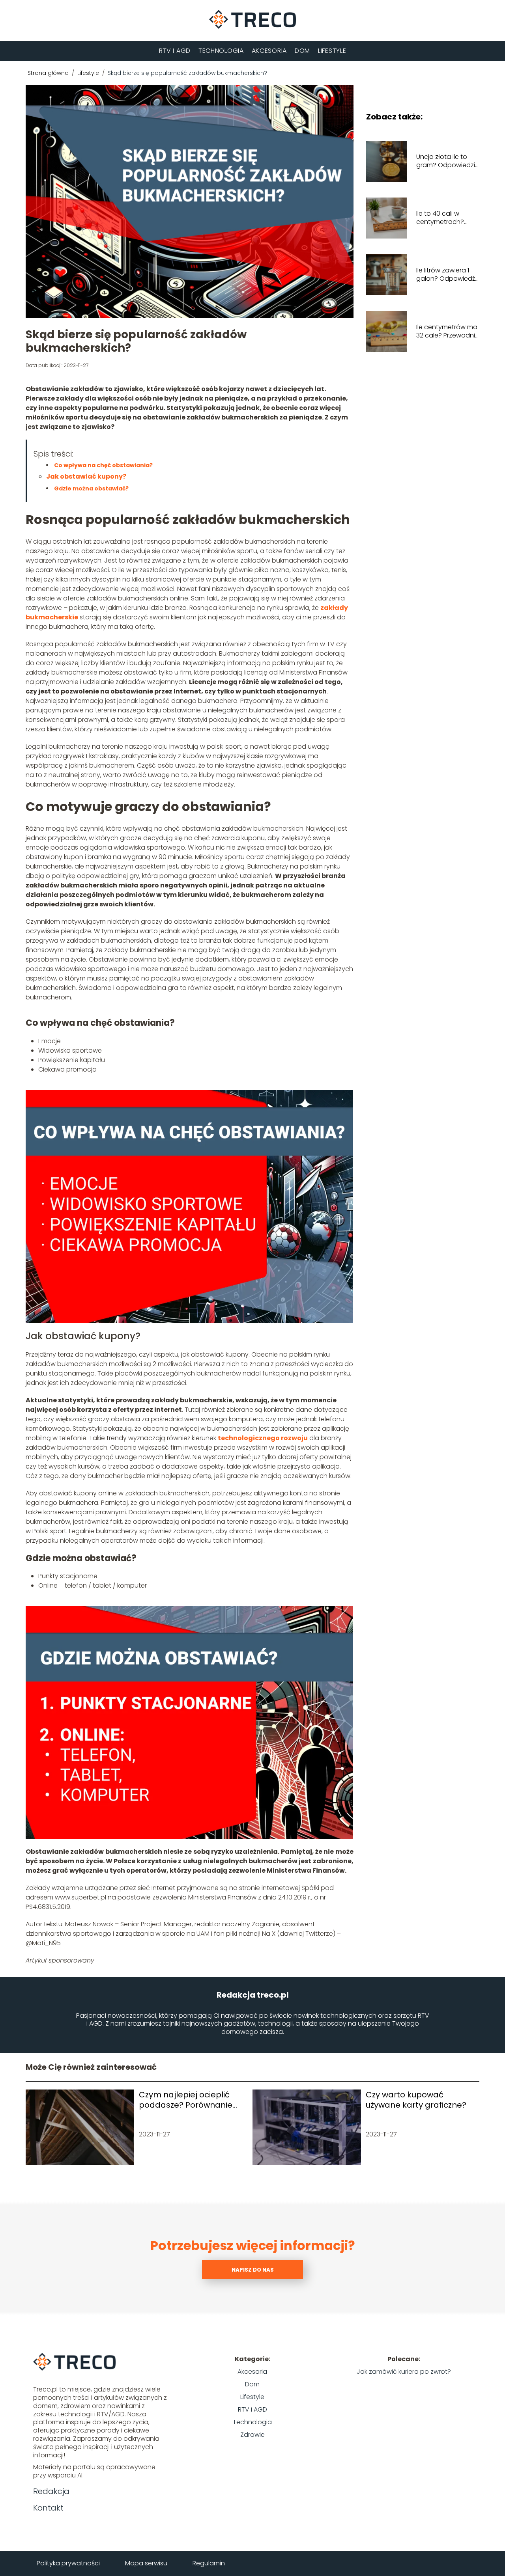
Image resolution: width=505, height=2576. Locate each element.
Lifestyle (332, 51)
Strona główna (49, 73)
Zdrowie (252, 2435)
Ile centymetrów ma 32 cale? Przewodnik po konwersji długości (447, 332)
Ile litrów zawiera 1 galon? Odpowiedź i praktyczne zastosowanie (447, 275)
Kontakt (48, 2508)
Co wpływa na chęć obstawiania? (103, 465)
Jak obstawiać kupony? (86, 476)
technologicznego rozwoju (263, 1438)
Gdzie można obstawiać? (91, 488)
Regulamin (209, 2563)
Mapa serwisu (146, 2563)
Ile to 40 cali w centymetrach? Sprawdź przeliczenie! (440, 218)
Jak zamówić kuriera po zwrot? (404, 2372)
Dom (302, 51)
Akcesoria (269, 51)
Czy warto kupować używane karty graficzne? (416, 2100)
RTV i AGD (175, 51)
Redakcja (51, 2491)
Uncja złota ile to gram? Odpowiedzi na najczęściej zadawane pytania (446, 161)
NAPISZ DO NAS (253, 2270)
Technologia (221, 51)
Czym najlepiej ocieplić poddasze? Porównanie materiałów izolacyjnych (187, 2100)
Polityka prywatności (68, 2563)
